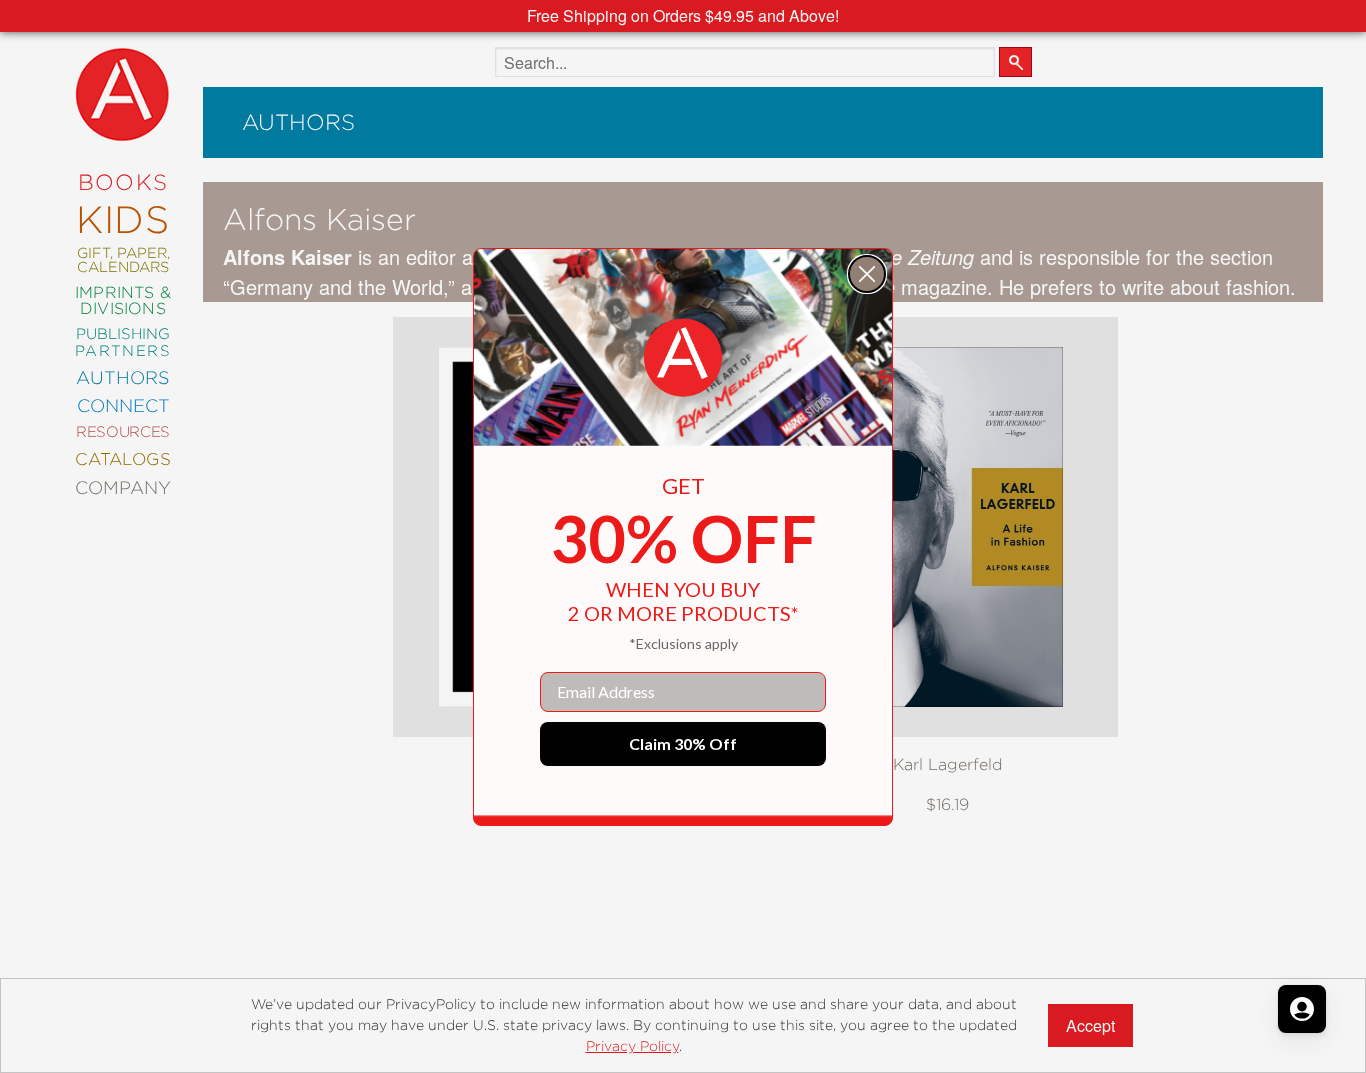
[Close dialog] (867, 274)
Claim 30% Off (683, 743)
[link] (683, 358)
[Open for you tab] (1302, 1009)
